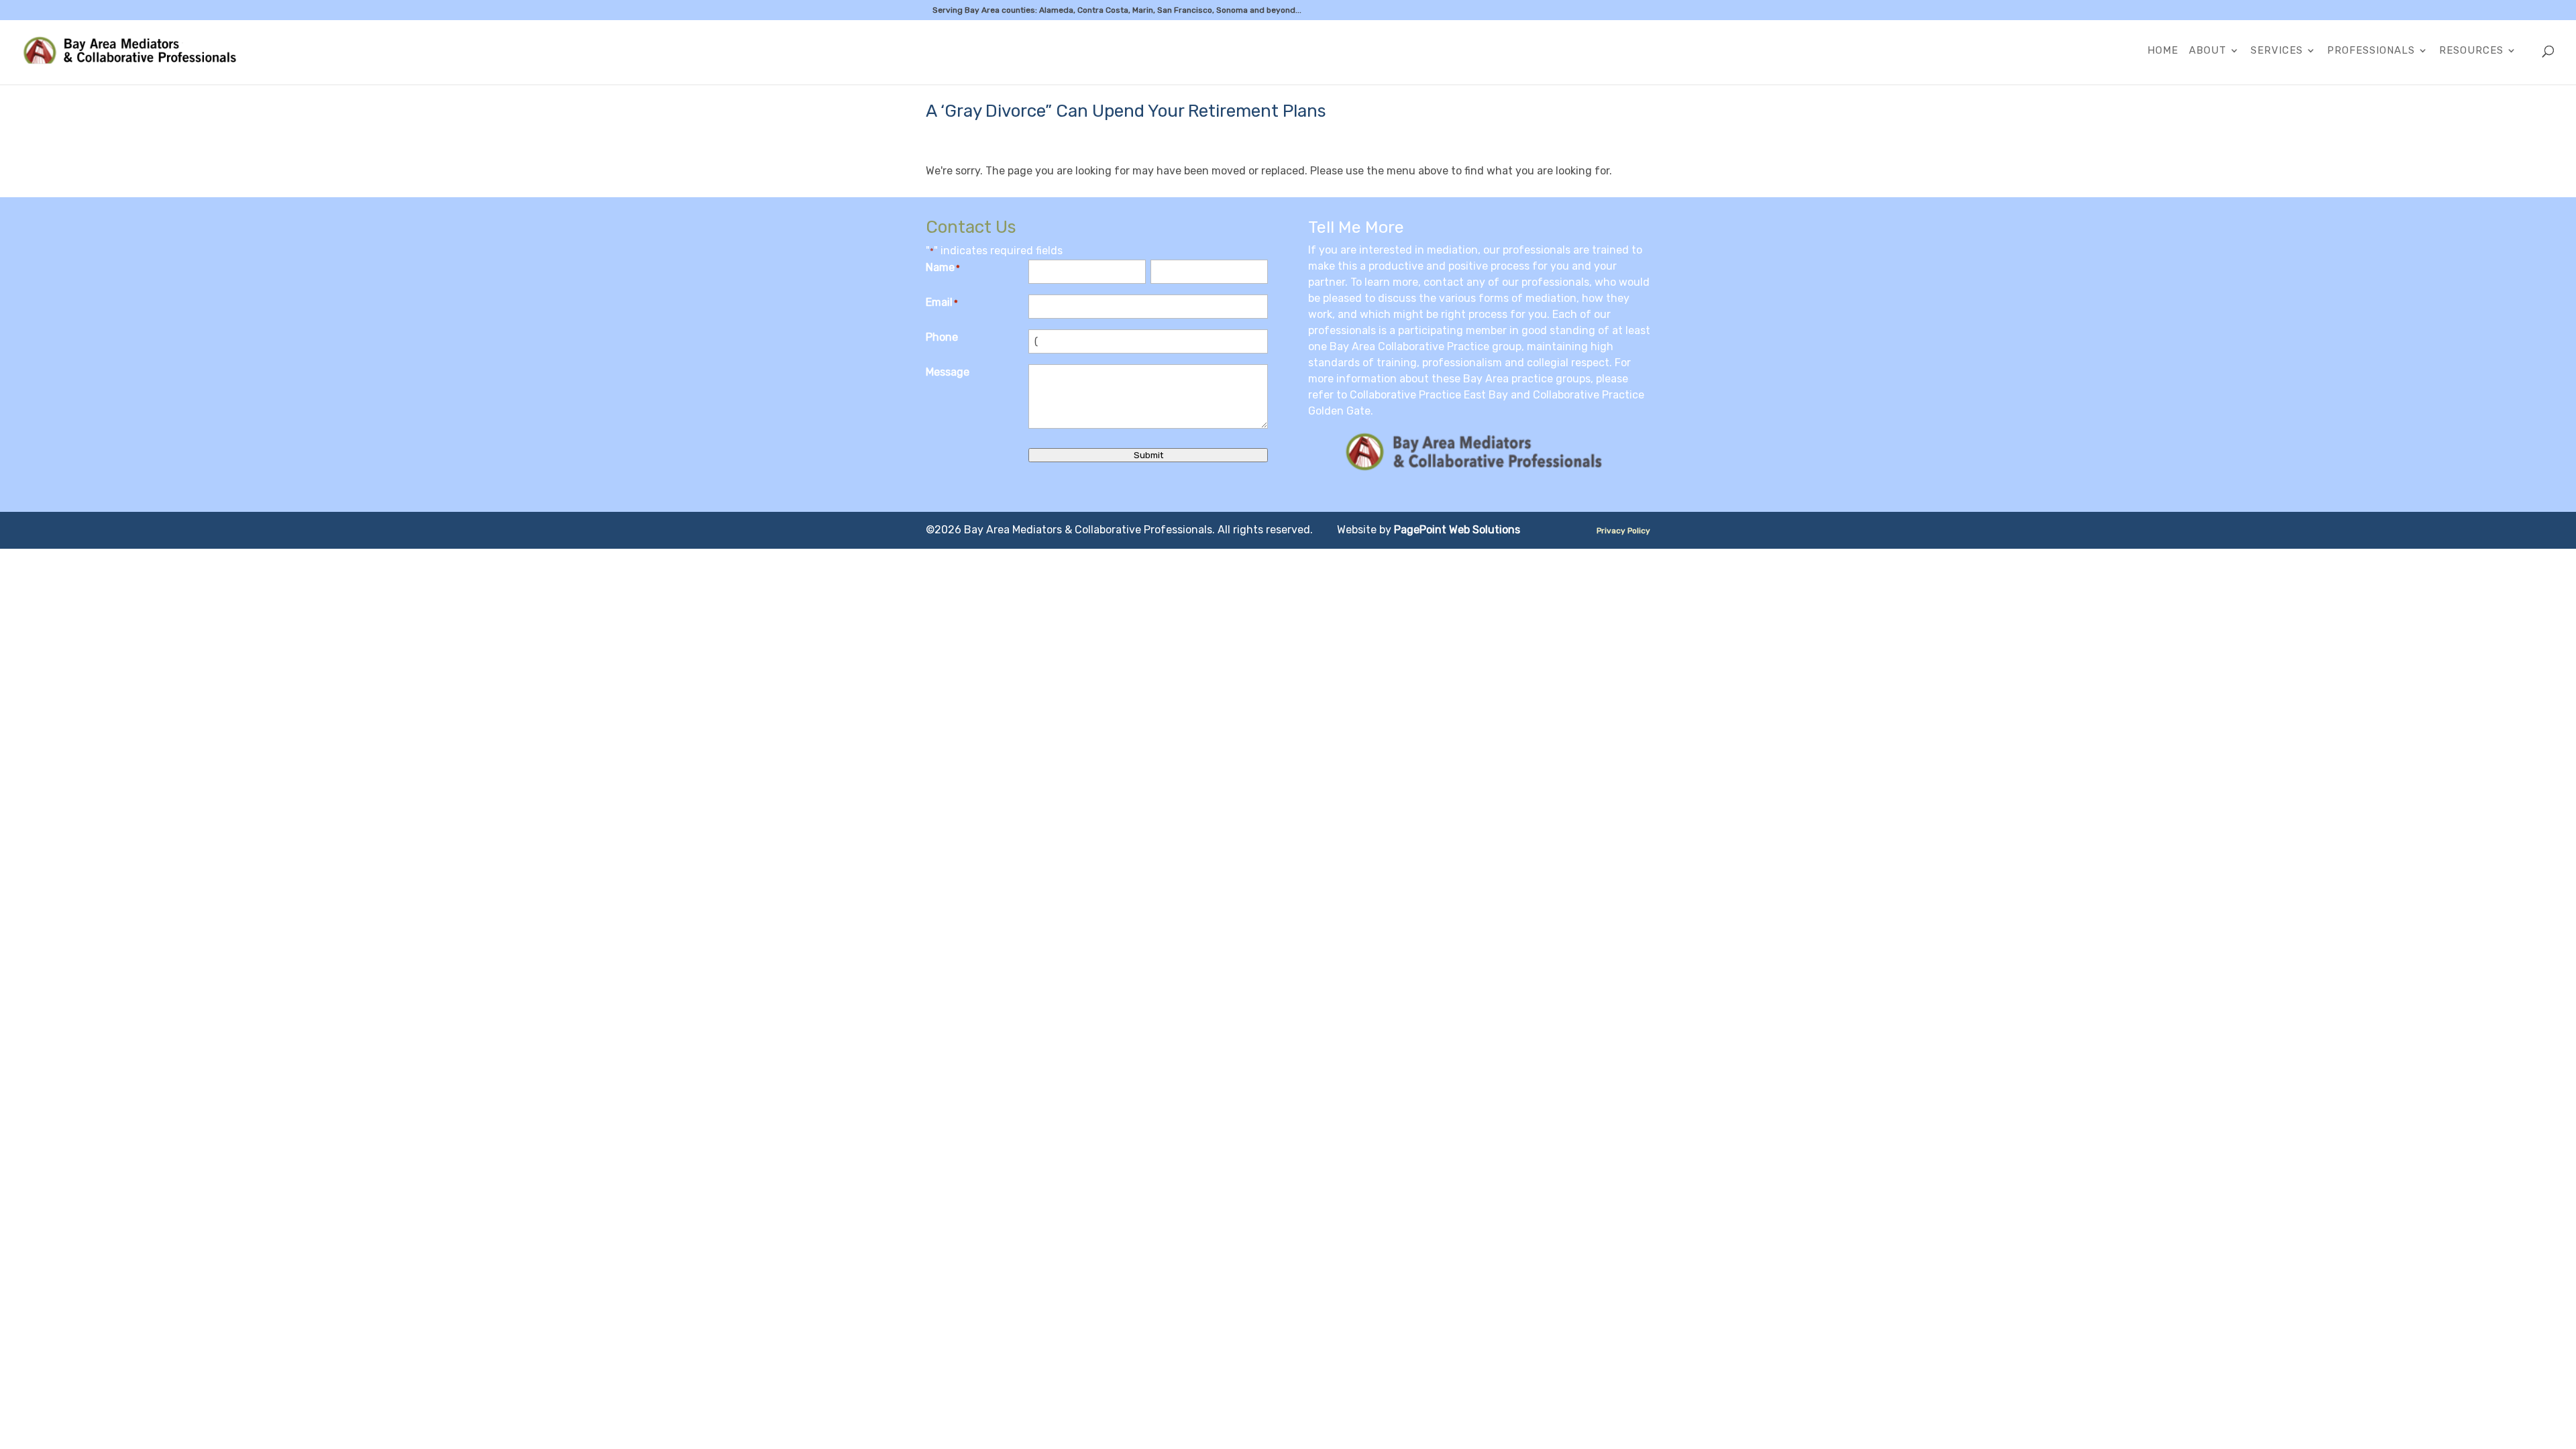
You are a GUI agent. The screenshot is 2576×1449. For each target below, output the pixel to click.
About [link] (2208, 51)
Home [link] (2163, 51)
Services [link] (2277, 51)
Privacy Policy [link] (1623, 531)
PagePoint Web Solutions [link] (1457, 530)
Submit (1148, 455)
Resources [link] (2471, 51)
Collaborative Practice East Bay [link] (1429, 395)
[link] (138, 51)
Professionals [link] (2371, 51)
